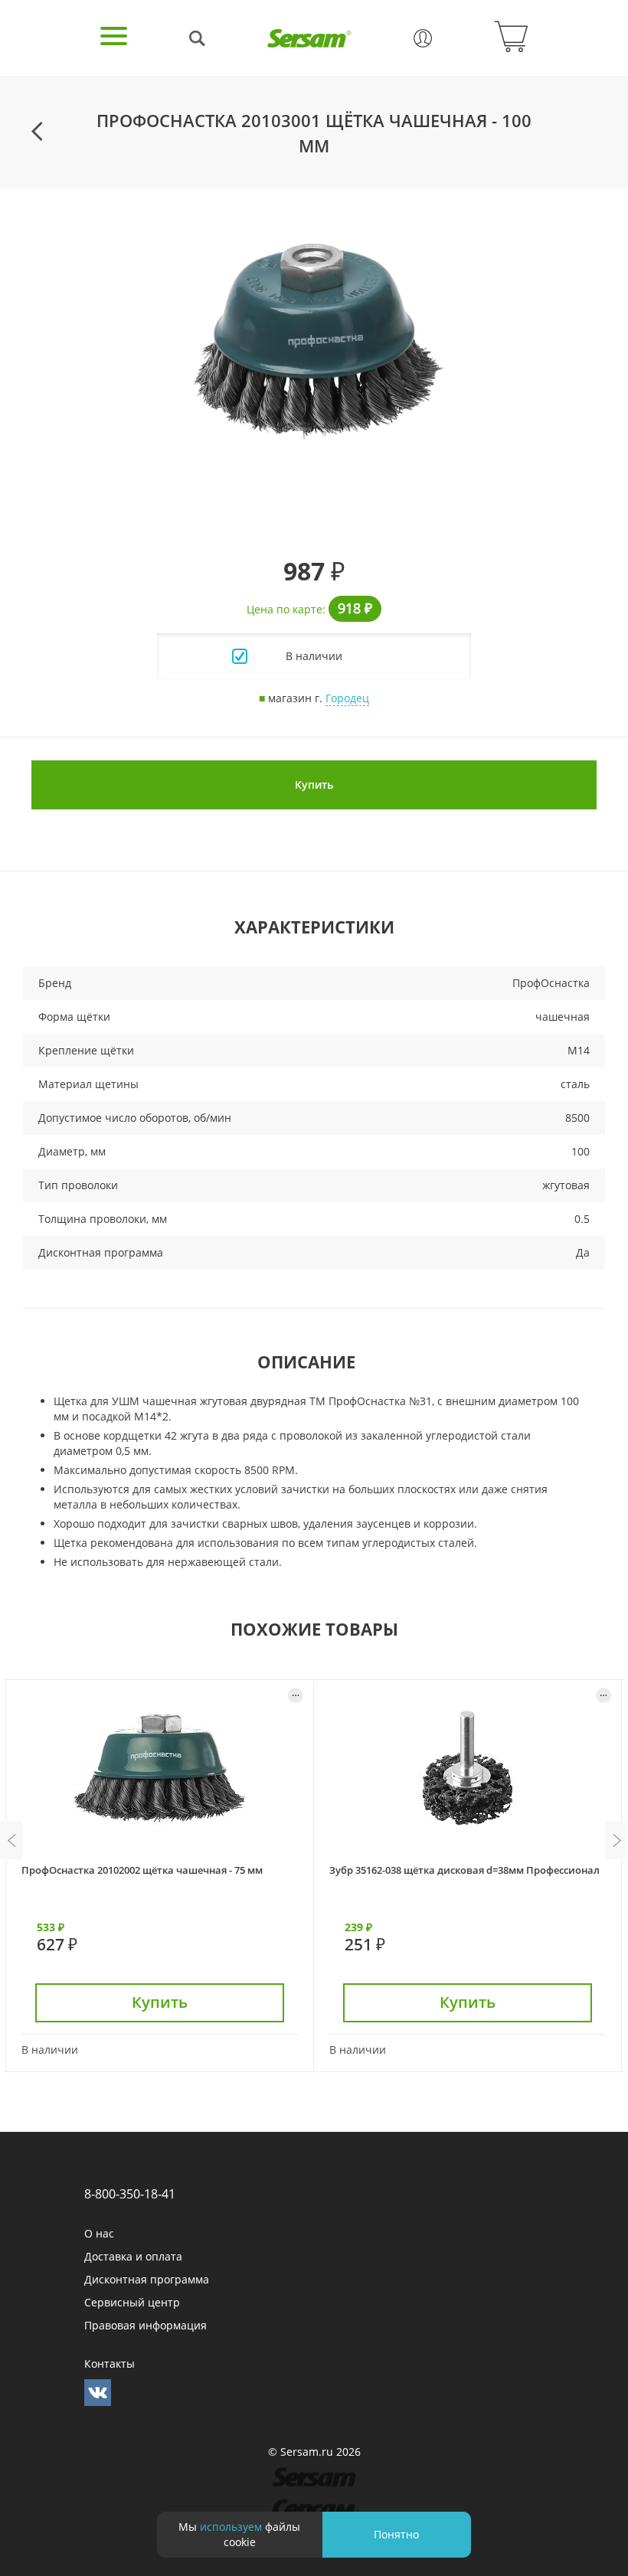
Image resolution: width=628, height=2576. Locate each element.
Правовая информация (146, 2325)
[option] (314, 339)
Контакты (110, 2364)
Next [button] (617, 1840)
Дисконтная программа (147, 2279)
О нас (99, 2233)
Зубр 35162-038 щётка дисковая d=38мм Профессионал (464, 1870)
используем (231, 2527)
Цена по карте (285, 609)
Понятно (396, 2534)
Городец (347, 698)
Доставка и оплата (133, 2256)
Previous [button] (11, 1840)
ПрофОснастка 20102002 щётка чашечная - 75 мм (142, 1870)
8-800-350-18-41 (130, 2194)
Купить (314, 785)
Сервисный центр (132, 2302)
